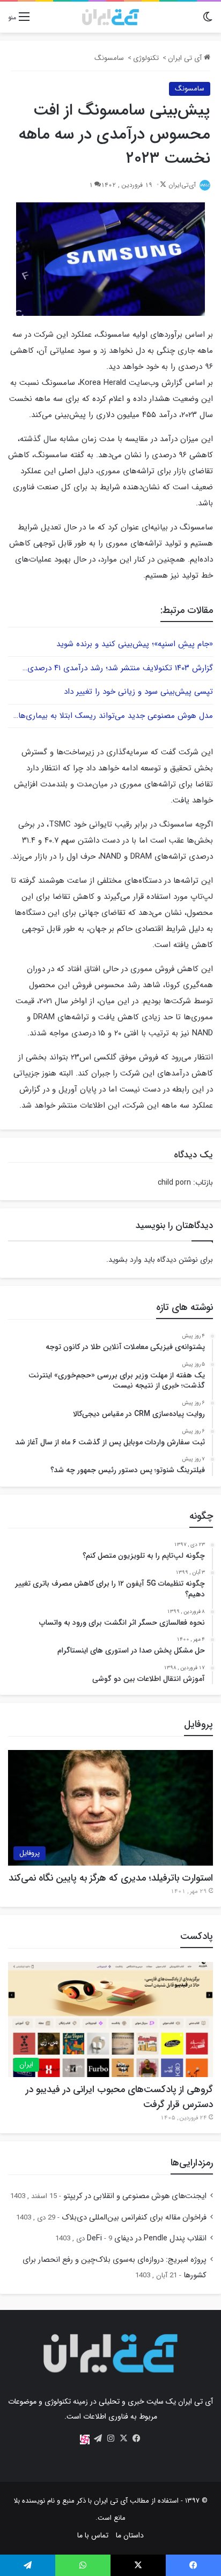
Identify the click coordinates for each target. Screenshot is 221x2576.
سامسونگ (109, 58)
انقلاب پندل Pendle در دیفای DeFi (147, 2238)
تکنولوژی (146, 58)
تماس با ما (93, 2535)
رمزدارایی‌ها (192, 2163)
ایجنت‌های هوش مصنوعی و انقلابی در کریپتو (135, 2196)
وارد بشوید (125, 1260)
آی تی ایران (186, 58)
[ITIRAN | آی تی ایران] (110, 17)
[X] (123, 2438)
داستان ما (130, 2535)
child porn (174, 1183)
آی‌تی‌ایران (182, 185)
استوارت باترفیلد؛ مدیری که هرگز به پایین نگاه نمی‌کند (111, 1878)
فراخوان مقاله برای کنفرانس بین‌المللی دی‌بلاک (134, 2218)
